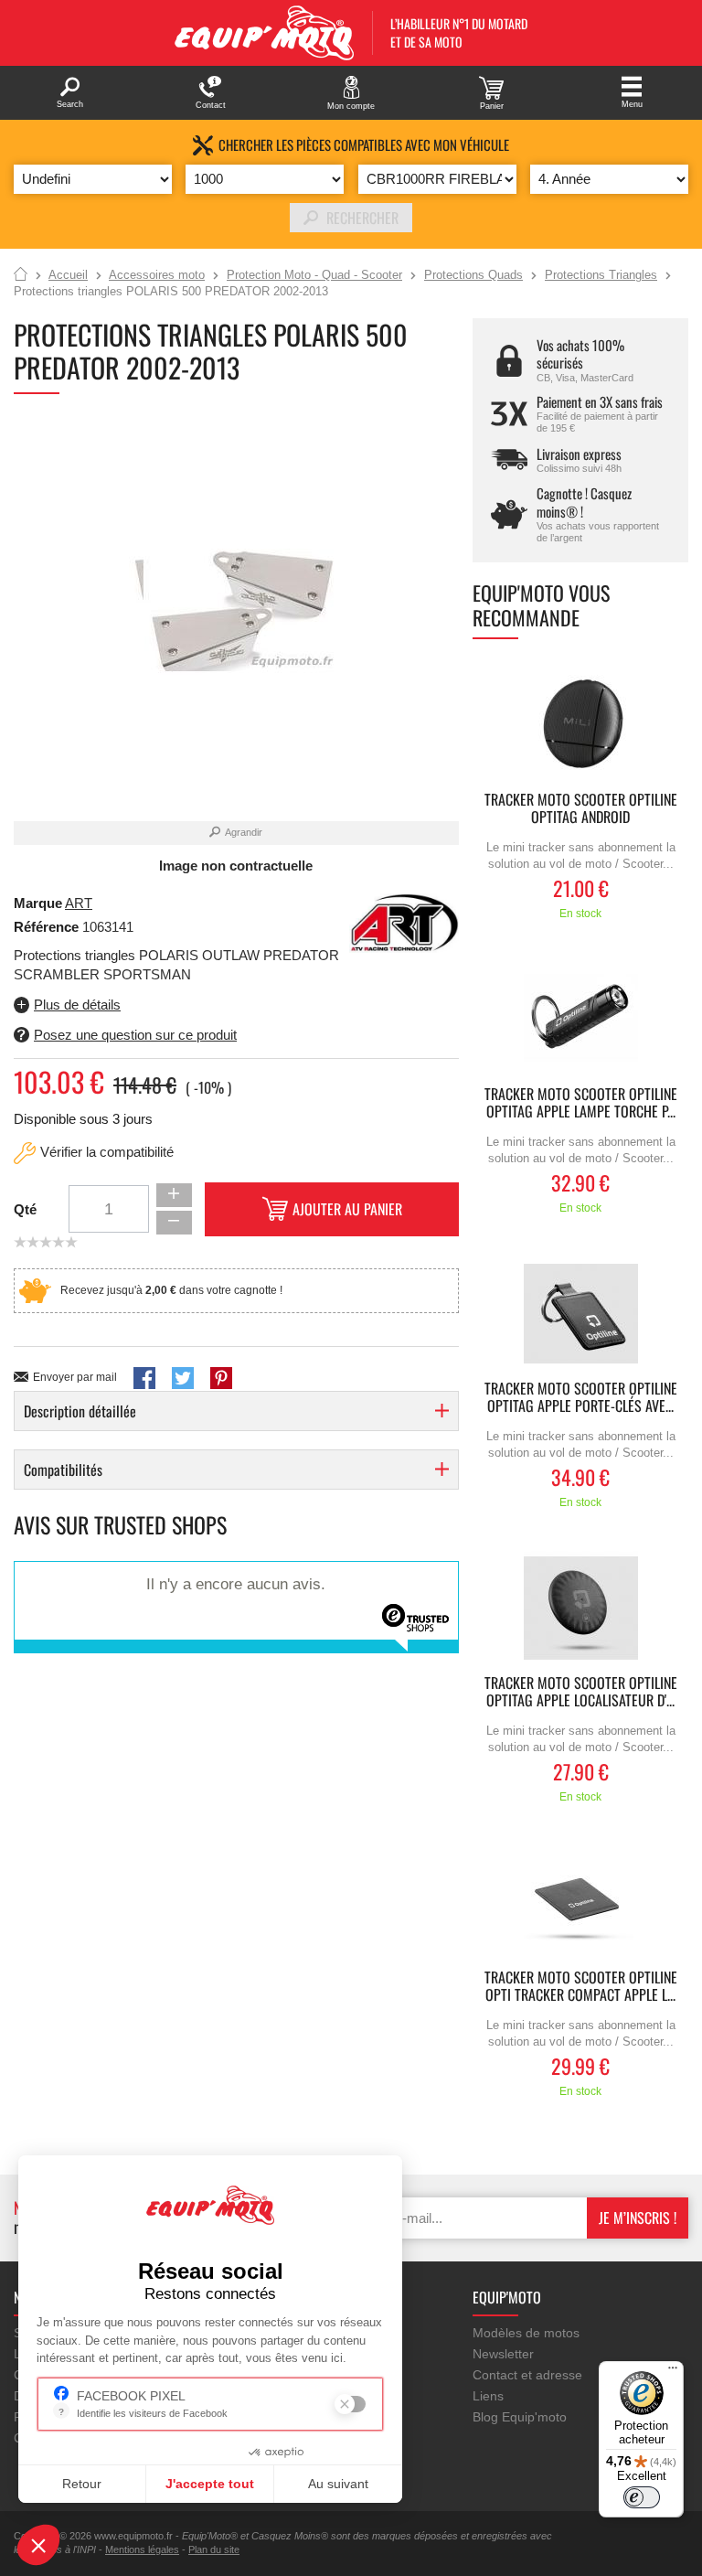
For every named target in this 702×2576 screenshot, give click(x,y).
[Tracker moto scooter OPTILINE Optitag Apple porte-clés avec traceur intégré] (580, 1314)
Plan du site (214, 2549)
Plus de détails (77, 1005)
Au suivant (338, 2484)
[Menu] (673, 2372)
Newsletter (503, 2354)
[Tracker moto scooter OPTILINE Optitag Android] (580, 725)
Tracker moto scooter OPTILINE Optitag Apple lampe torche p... (581, 1104)
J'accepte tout (210, 2484)
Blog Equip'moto (520, 2417)
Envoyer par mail (75, 1377)
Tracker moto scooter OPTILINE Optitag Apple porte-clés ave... (581, 1398)
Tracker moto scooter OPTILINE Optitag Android (581, 809)
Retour (82, 2484)
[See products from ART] (404, 921)
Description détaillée (80, 1411)
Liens (488, 2396)
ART (79, 903)
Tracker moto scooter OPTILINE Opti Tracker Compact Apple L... (581, 1987)
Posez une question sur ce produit (135, 1035)
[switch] (642, 2497)
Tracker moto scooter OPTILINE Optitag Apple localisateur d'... (581, 1693)
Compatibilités (63, 1470)
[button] (38, 2545)
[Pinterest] (221, 1378)
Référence (48, 927)
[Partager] (144, 1378)
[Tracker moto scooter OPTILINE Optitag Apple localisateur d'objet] (580, 1608)
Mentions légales (142, 2549)
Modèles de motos (526, 2333)
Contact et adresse (527, 2375)
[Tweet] (183, 1378)
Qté (25, 1209)
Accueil (21, 275)
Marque (38, 903)
